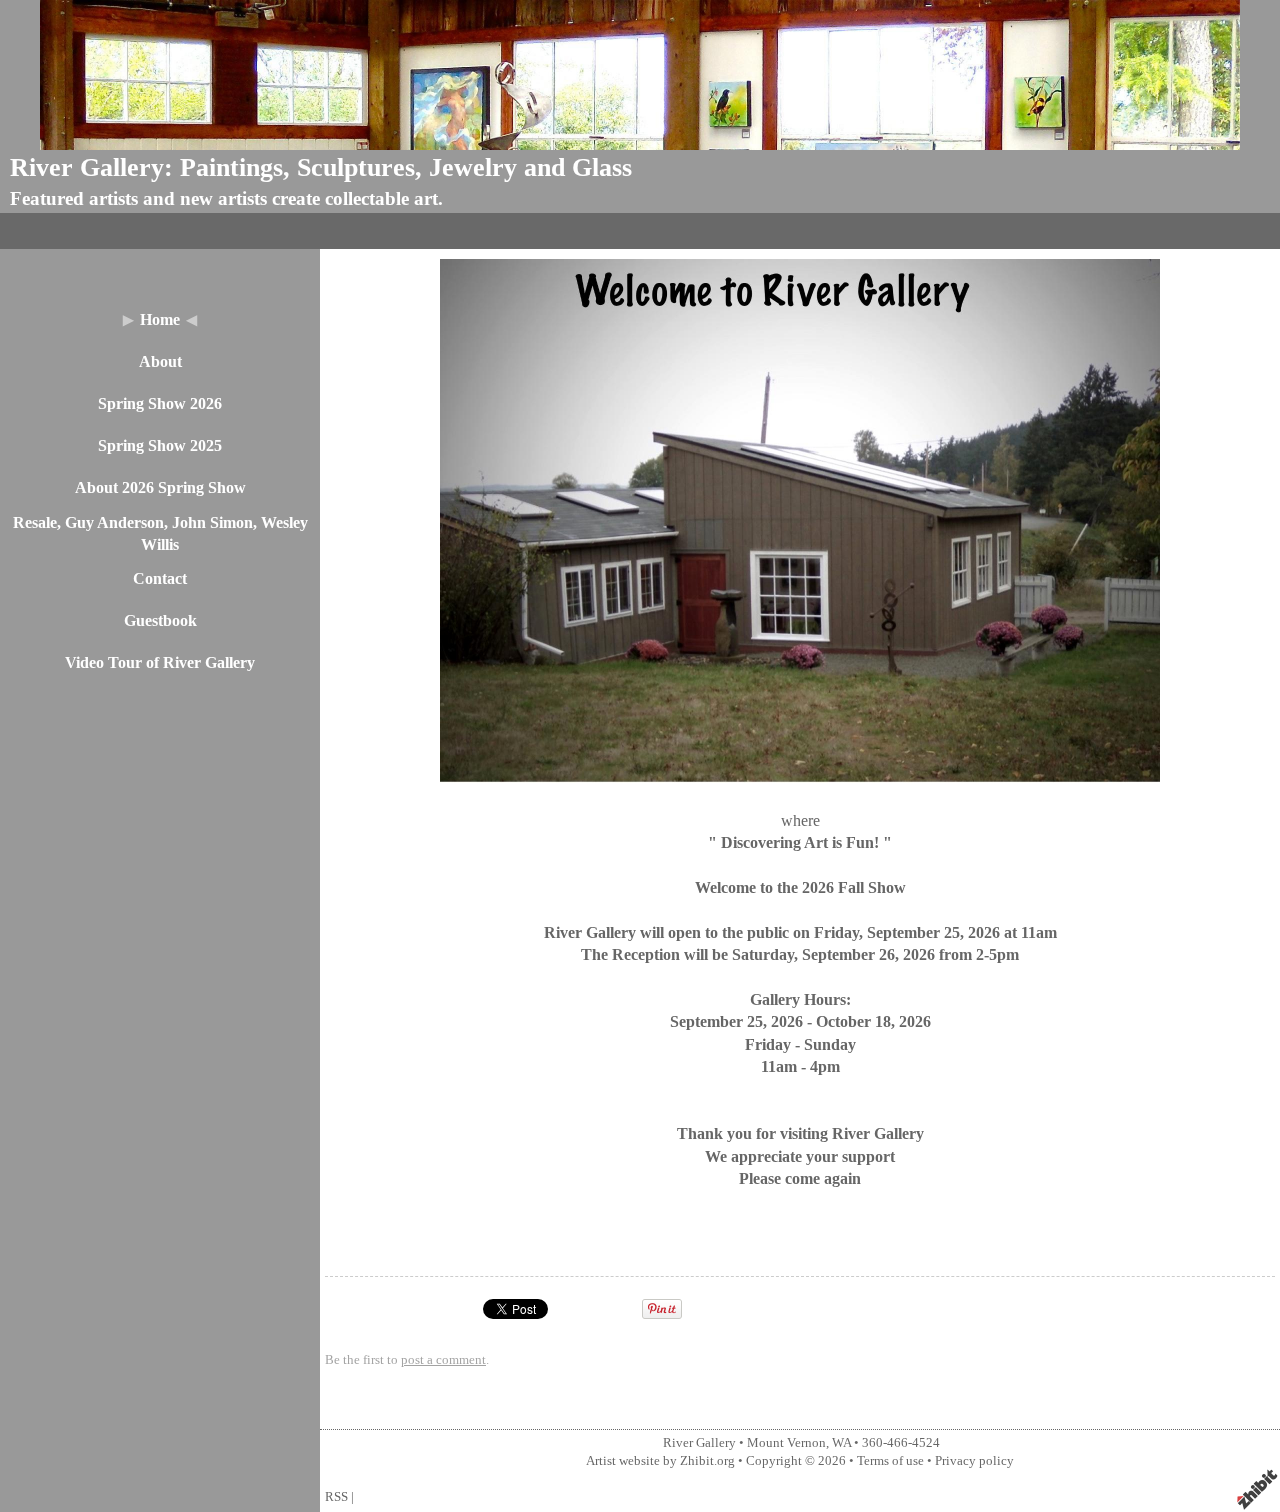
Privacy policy (974, 1461)
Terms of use (890, 1461)
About (160, 361)
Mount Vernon (786, 1443)
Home (160, 319)
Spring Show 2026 (160, 403)
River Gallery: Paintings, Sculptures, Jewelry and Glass (321, 167)
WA (841, 1443)
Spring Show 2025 (160, 445)
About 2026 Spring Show (160, 487)
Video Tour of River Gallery (160, 662)
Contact (160, 578)
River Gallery (699, 1443)
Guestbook (160, 620)
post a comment (443, 1360)
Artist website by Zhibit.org (660, 1461)
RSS (336, 1497)
